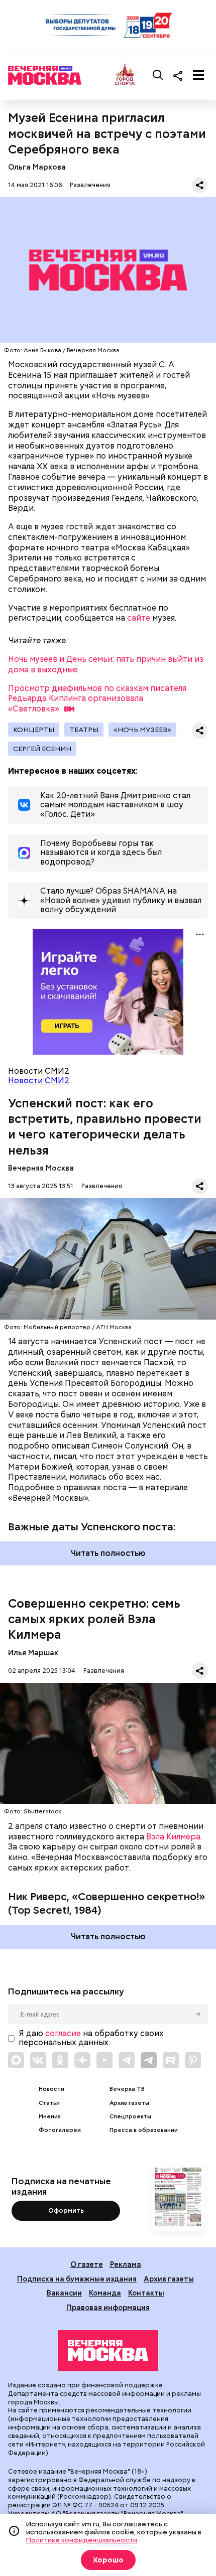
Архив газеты (129, 2103)
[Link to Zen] (82, 2060)
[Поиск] (158, 75)
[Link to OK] (60, 2060)
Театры (84, 730)
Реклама (126, 2264)
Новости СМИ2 (39, 1081)
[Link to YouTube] (104, 2060)
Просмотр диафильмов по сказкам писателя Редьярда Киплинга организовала (97, 699)
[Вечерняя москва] (108, 2351)
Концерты (34, 730)
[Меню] (198, 75)
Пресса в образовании (144, 2130)
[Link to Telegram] (127, 2060)
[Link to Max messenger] (16, 2060)
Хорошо (108, 2560)
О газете (87, 2264)
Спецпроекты (130, 2117)
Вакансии (64, 2293)
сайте (139, 618)
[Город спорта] (125, 75)
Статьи (49, 2103)
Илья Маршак (33, 1653)
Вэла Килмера (173, 1837)
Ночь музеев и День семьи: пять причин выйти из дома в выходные (106, 664)
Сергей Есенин (42, 749)
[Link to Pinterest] (193, 2060)
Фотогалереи (60, 2130)
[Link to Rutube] (171, 2060)
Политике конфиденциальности (82, 2540)
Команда (105, 2293)
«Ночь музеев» (142, 730)
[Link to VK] (38, 2060)
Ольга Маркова (37, 167)
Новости (51, 2089)
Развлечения (90, 185)
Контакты (146, 2293)
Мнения (50, 2117)
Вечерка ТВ (127, 2089)
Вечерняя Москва (41, 1168)
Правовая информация (108, 2307)
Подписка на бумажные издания (77, 2279)
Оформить (66, 2210)
